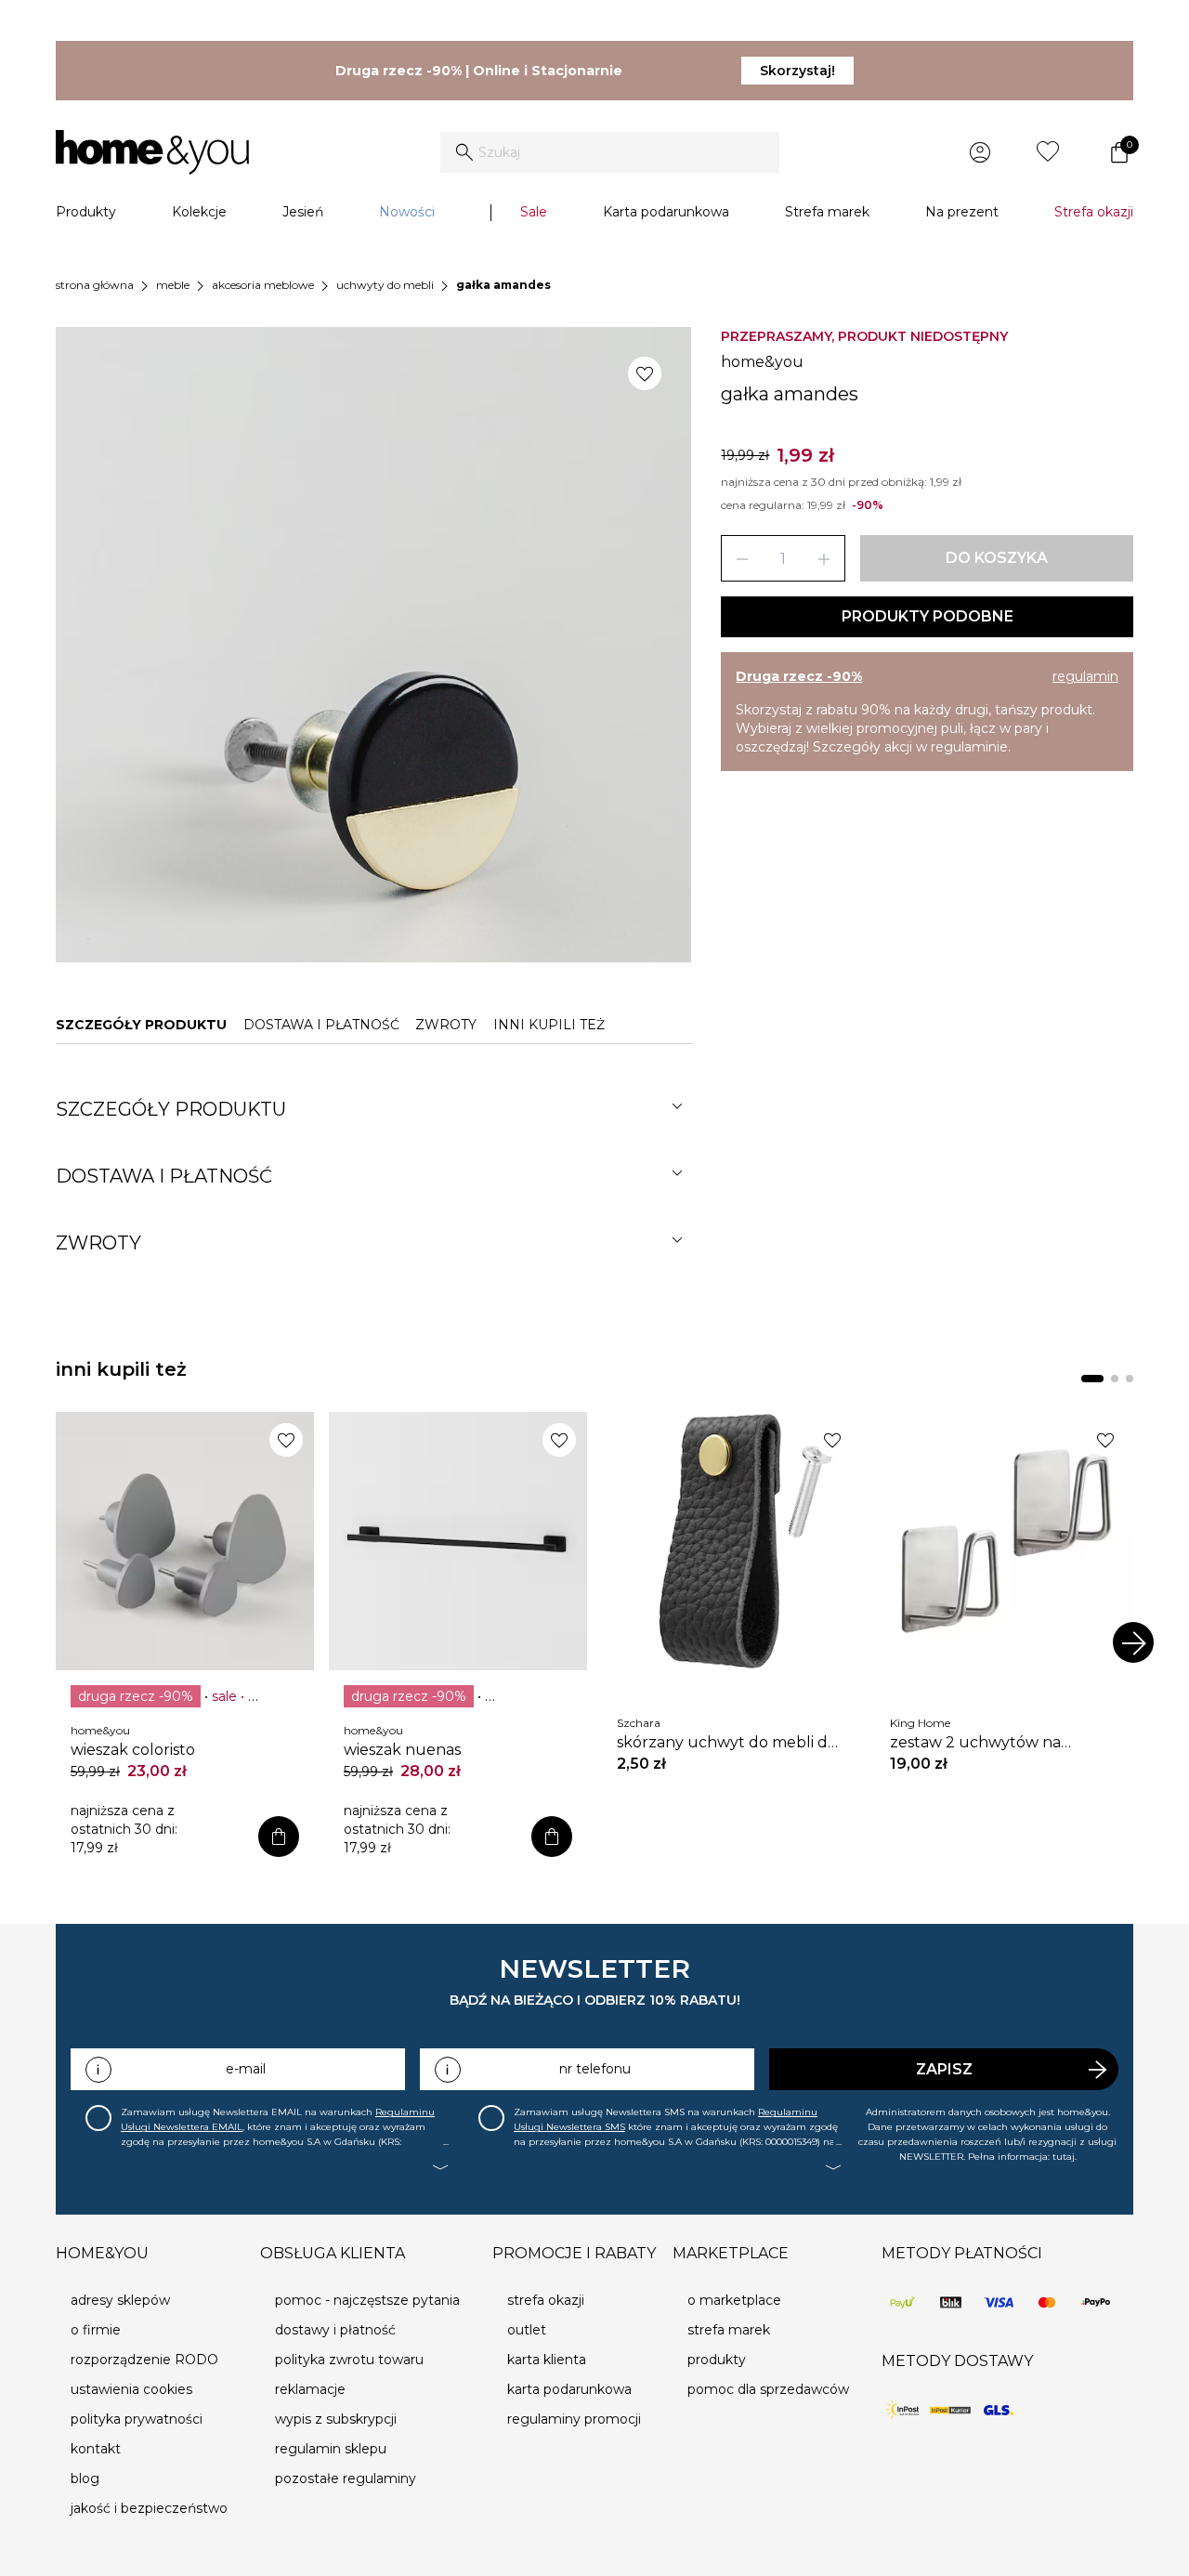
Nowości (407, 212)
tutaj (1064, 2157)
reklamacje (310, 2389)
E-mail (246, 2069)
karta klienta (547, 2360)
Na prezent (962, 212)
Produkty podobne (928, 616)
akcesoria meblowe (263, 285)
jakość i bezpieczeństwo (149, 2508)
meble (173, 285)
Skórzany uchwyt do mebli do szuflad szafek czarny (727, 1743)
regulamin (1085, 676)
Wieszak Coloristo (133, 1750)
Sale (534, 212)
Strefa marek (827, 212)
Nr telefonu (595, 2069)
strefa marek (729, 2330)
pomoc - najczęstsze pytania (367, 2300)
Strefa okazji (1094, 212)
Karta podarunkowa (666, 212)
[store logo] (152, 152)
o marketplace (734, 2300)
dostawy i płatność (335, 2330)
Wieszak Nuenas (402, 1750)
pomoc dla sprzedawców (768, 2389)
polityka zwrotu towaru (349, 2360)
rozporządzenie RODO (144, 2360)
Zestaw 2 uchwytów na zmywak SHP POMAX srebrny (994, 1743)
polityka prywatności (137, 2419)
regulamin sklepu (331, 2449)
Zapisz (944, 2069)
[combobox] (610, 152)
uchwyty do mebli (385, 285)
